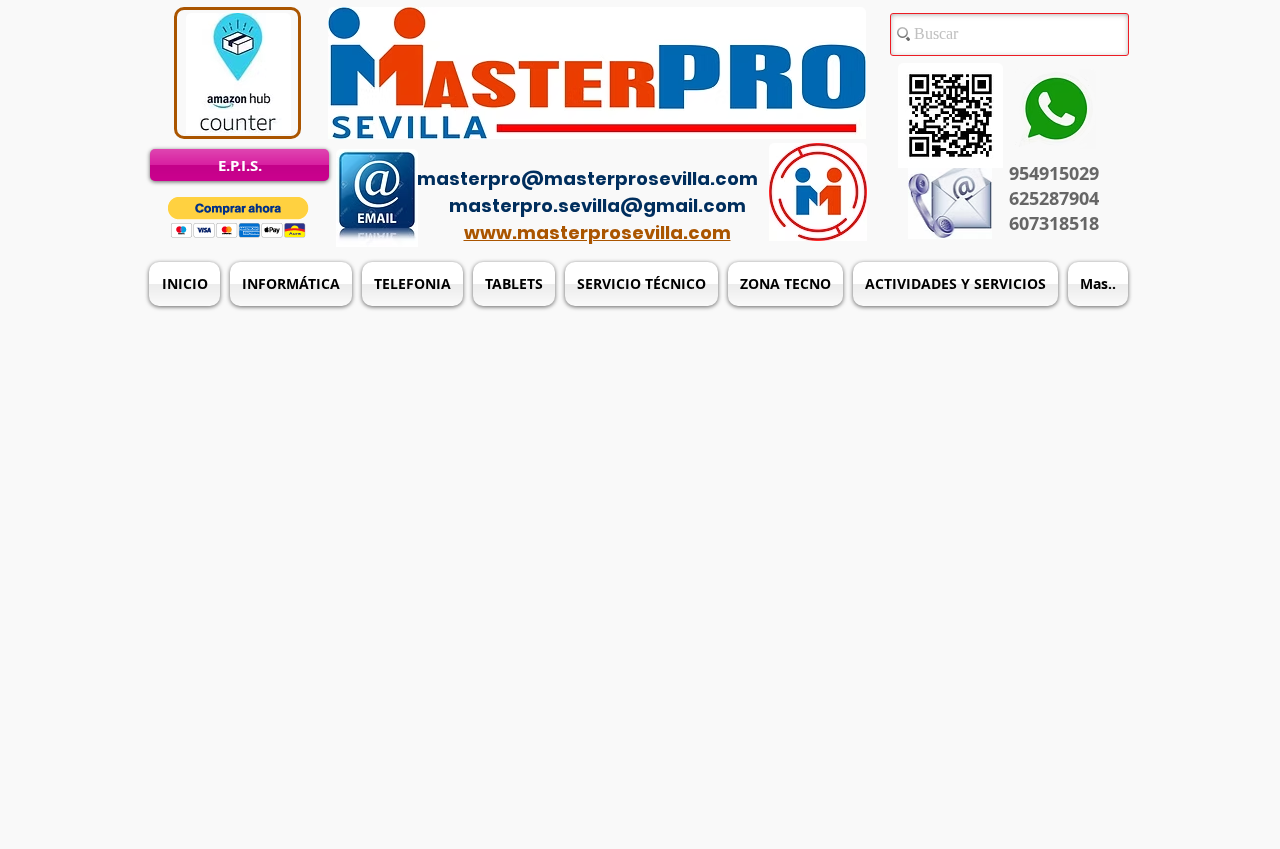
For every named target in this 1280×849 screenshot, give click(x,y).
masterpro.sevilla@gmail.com (597, 205)
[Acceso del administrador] (652, 150)
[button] (238, 217)
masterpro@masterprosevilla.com (587, 178)
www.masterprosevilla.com (597, 232)
